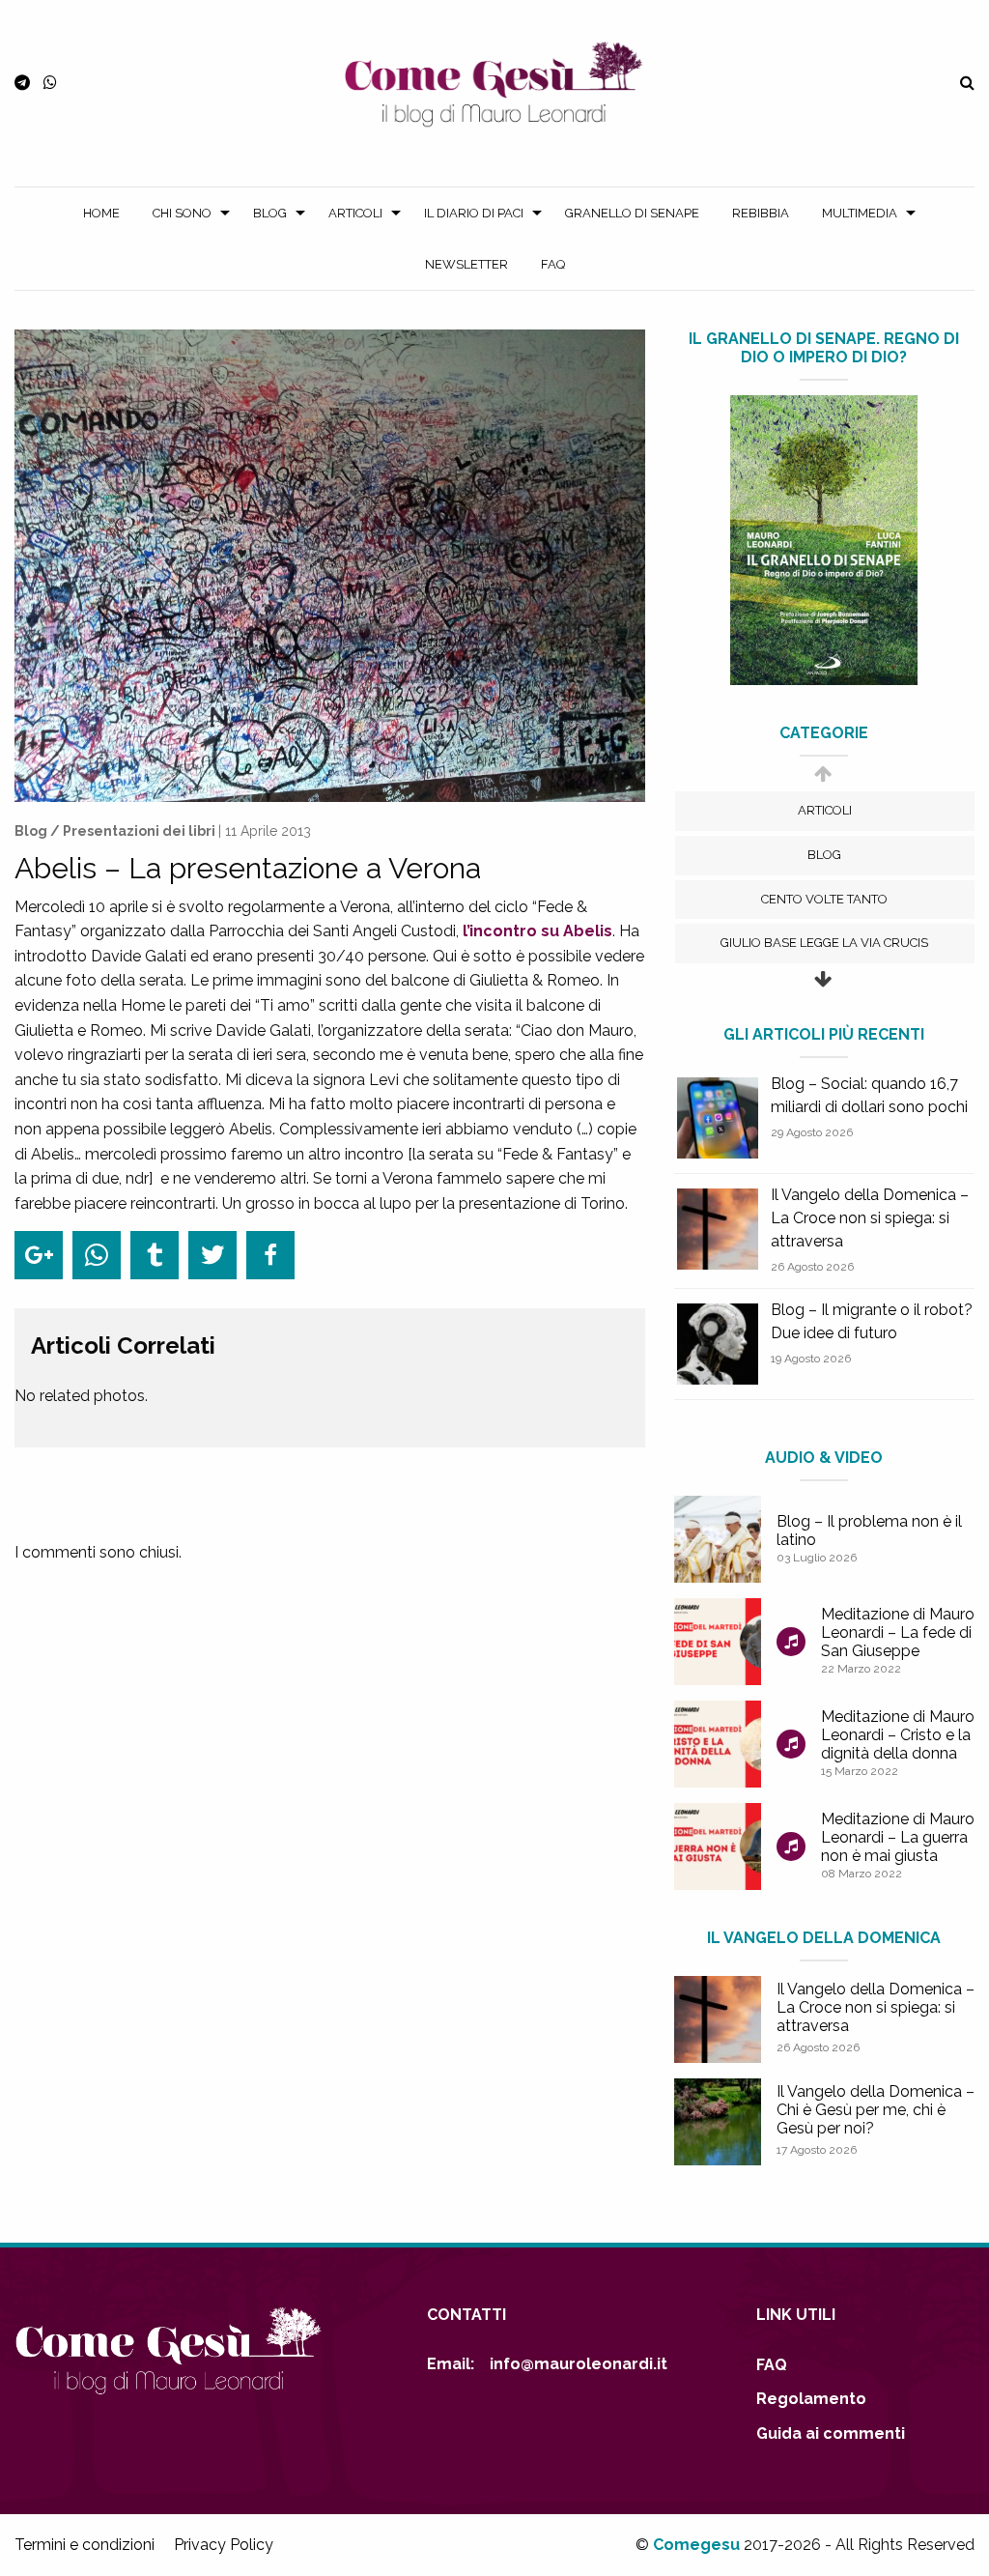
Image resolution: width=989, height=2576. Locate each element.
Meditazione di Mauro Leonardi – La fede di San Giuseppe (898, 1632)
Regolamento (811, 2399)
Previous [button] (822, 783)
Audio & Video (824, 1458)
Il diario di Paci (474, 213)
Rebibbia (761, 213)
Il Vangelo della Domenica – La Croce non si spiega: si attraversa (870, 1218)
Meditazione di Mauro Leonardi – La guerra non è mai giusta (898, 1837)
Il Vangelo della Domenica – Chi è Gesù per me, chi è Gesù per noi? (876, 2110)
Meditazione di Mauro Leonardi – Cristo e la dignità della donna (898, 1735)
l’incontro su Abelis (537, 931)
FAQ (553, 264)
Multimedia (860, 213)
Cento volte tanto (824, 899)
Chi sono (182, 213)
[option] (825, 811)
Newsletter (466, 264)
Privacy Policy (224, 2545)
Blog (270, 213)
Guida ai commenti (831, 2433)
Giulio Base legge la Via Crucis (824, 943)
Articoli (355, 213)
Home (101, 213)
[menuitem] (101, 213)
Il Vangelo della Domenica (824, 1938)
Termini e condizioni (85, 2545)
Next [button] (822, 989)
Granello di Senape (632, 213)
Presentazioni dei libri (139, 831)
